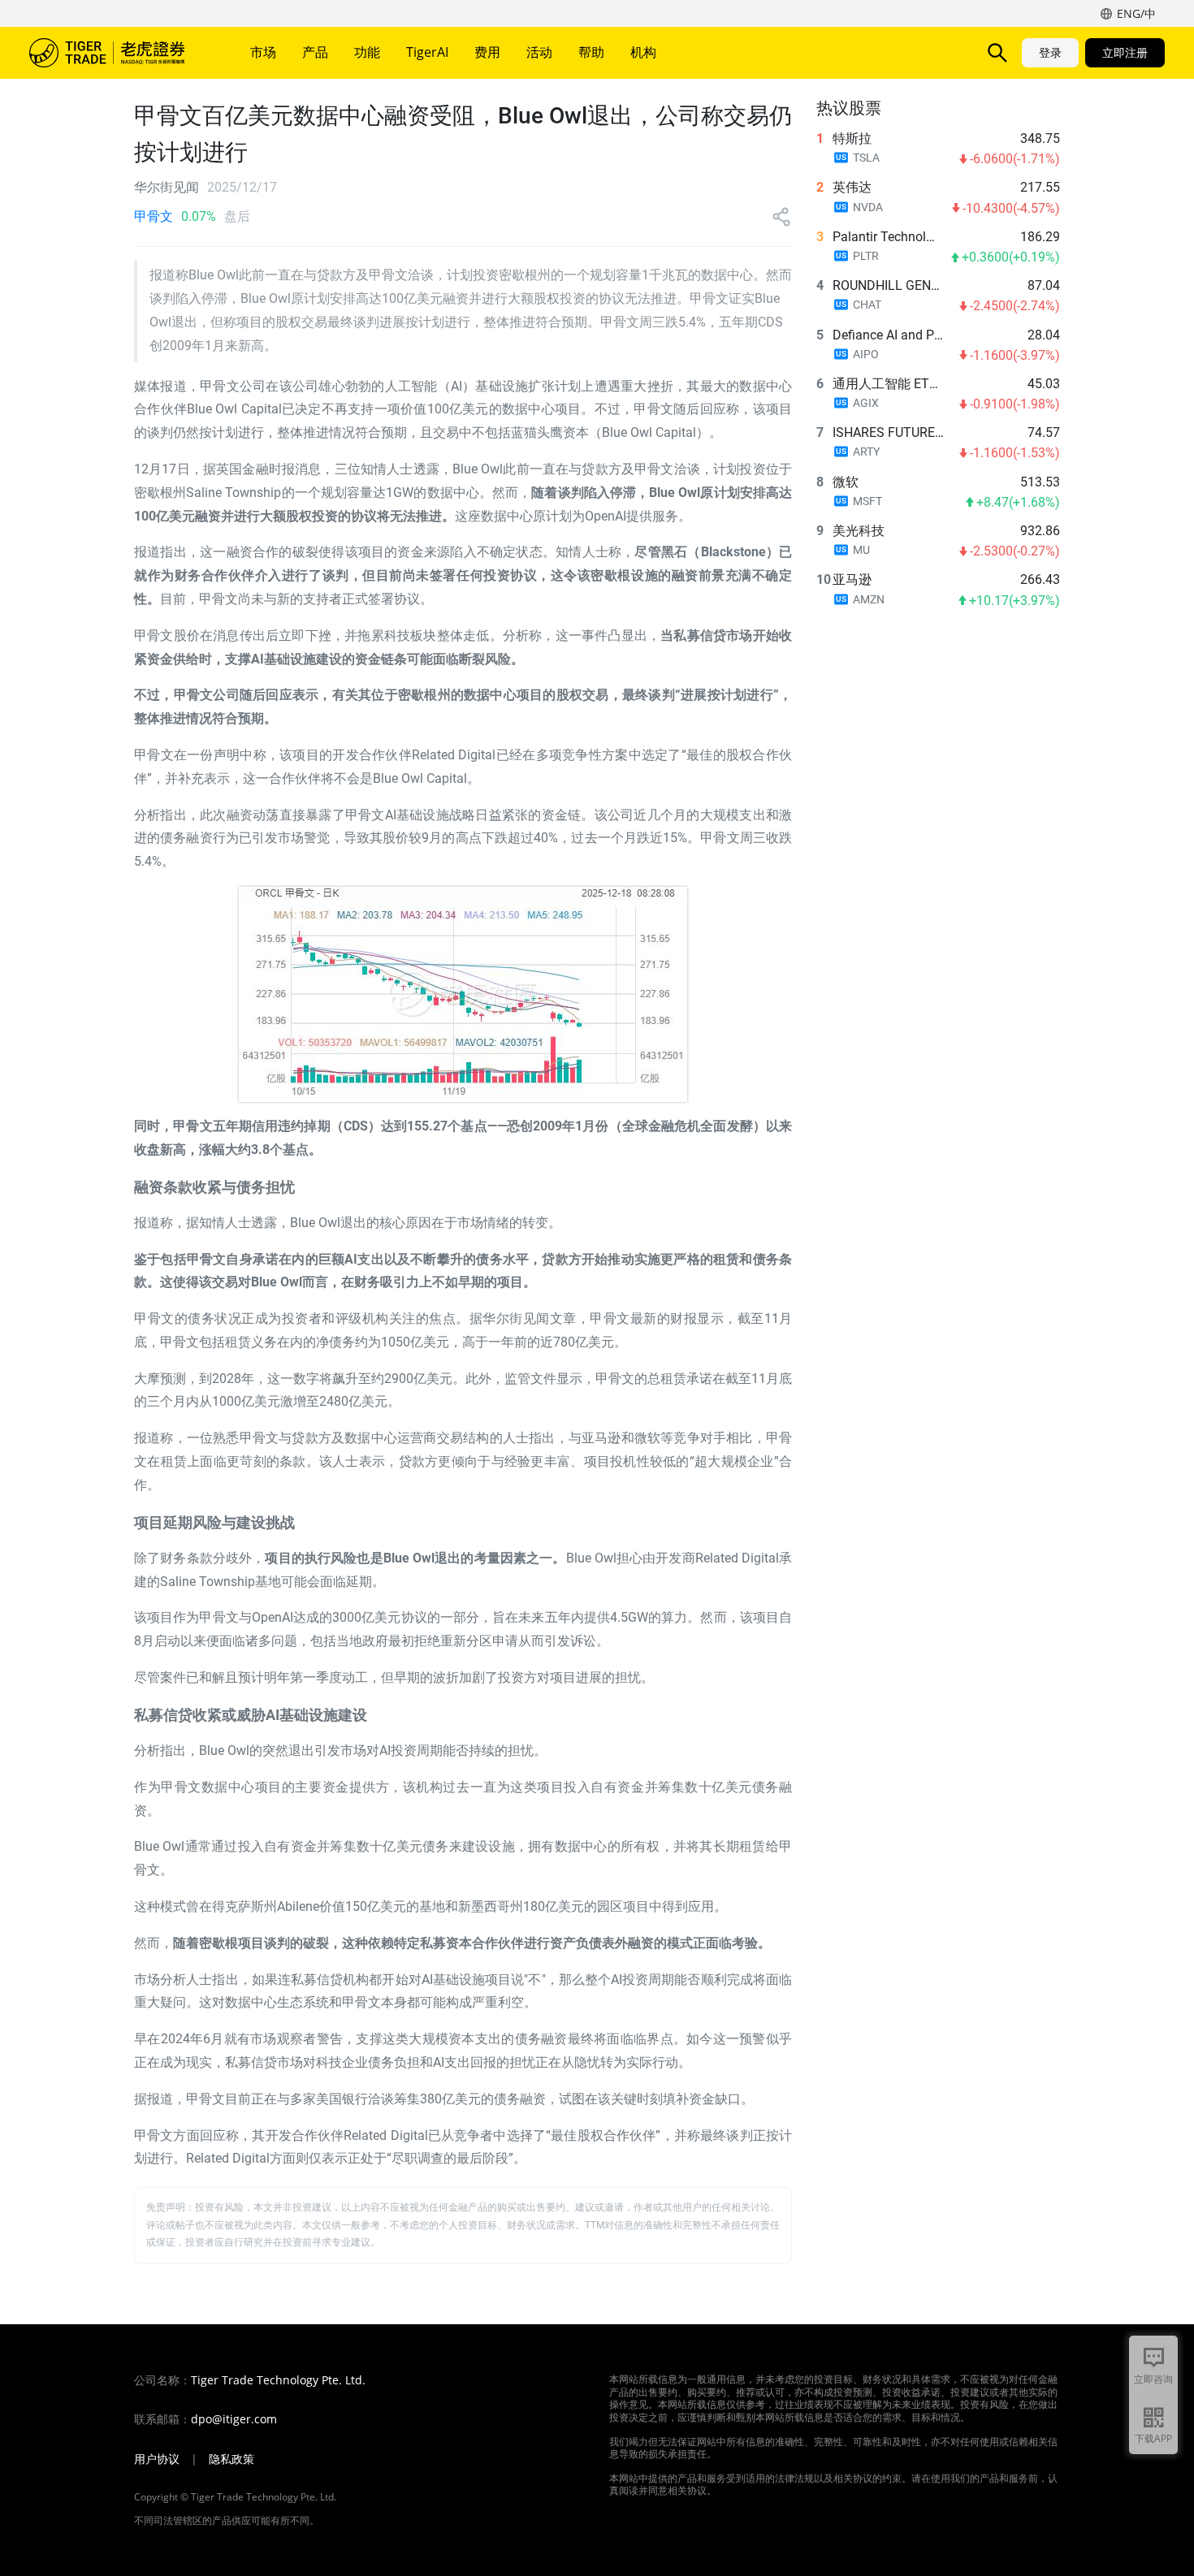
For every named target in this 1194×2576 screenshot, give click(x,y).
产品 (315, 52)
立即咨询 (1153, 2379)
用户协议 (157, 2459)
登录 (1050, 52)
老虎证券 (119, 53)
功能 (367, 52)
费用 (487, 52)
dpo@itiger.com (234, 2419)
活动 (539, 52)
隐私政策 (231, 2459)
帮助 (591, 52)
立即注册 (1125, 52)
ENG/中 (1136, 13)
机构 (643, 52)
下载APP (1153, 2438)
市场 (263, 52)
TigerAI (427, 52)
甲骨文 (154, 216)
